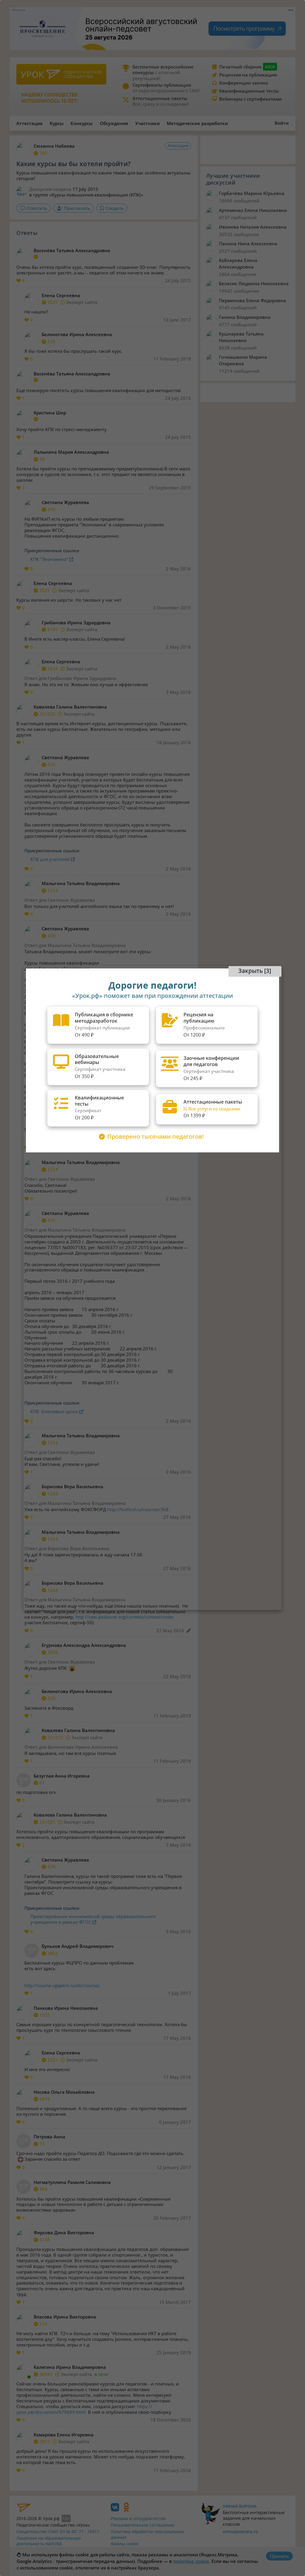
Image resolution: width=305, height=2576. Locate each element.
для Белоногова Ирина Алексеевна (78, 1747)
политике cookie (191, 2561)
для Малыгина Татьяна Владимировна (82, 945)
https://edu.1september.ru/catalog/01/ (64, 985)
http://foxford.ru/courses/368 (138, 1509)
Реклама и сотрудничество (138, 2518)
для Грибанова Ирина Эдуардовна (78, 678)
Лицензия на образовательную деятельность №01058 (49, 2541)
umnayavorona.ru (241, 2531)
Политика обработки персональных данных (148, 2534)
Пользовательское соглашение (143, 2525)
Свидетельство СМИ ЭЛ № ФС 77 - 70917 (58, 2531)
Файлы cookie (125, 2544)
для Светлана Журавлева (67, 900)
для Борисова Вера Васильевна (74, 1548)
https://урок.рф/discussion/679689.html (84, 2409)
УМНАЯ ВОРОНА (240, 2506)
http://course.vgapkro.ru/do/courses (62, 1985)
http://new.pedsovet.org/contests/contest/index (125, 1617)
